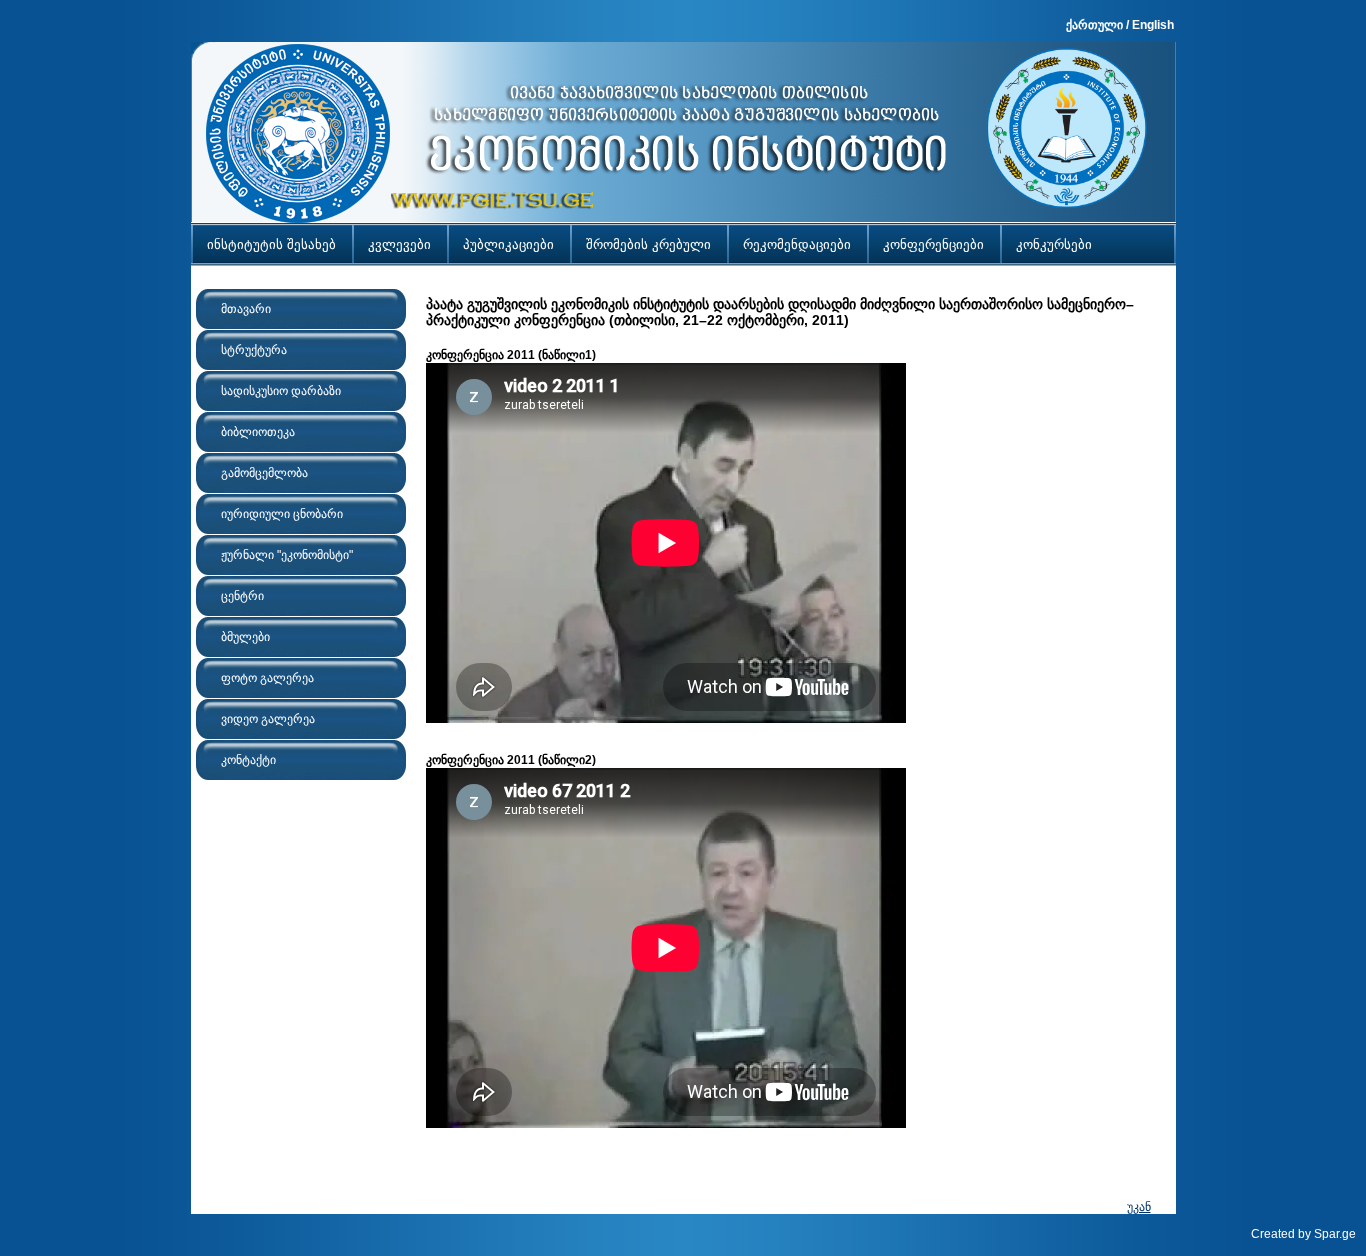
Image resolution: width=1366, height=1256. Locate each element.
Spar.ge (1335, 1234)
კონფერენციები (933, 244)
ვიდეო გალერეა (268, 719)
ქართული (1094, 25)
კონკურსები (1054, 244)
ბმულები (245, 637)
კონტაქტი (248, 760)
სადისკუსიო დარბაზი (281, 391)
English (1153, 25)
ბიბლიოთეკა (258, 432)
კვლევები (399, 244)
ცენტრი (242, 596)
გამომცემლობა (264, 473)
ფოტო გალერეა (267, 678)
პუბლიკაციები (508, 244)
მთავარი (246, 309)
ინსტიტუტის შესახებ (271, 244)
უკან (1139, 1207)
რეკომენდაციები (797, 244)
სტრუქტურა (254, 350)
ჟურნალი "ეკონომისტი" (287, 555)
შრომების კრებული (648, 244)
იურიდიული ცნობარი (282, 514)
